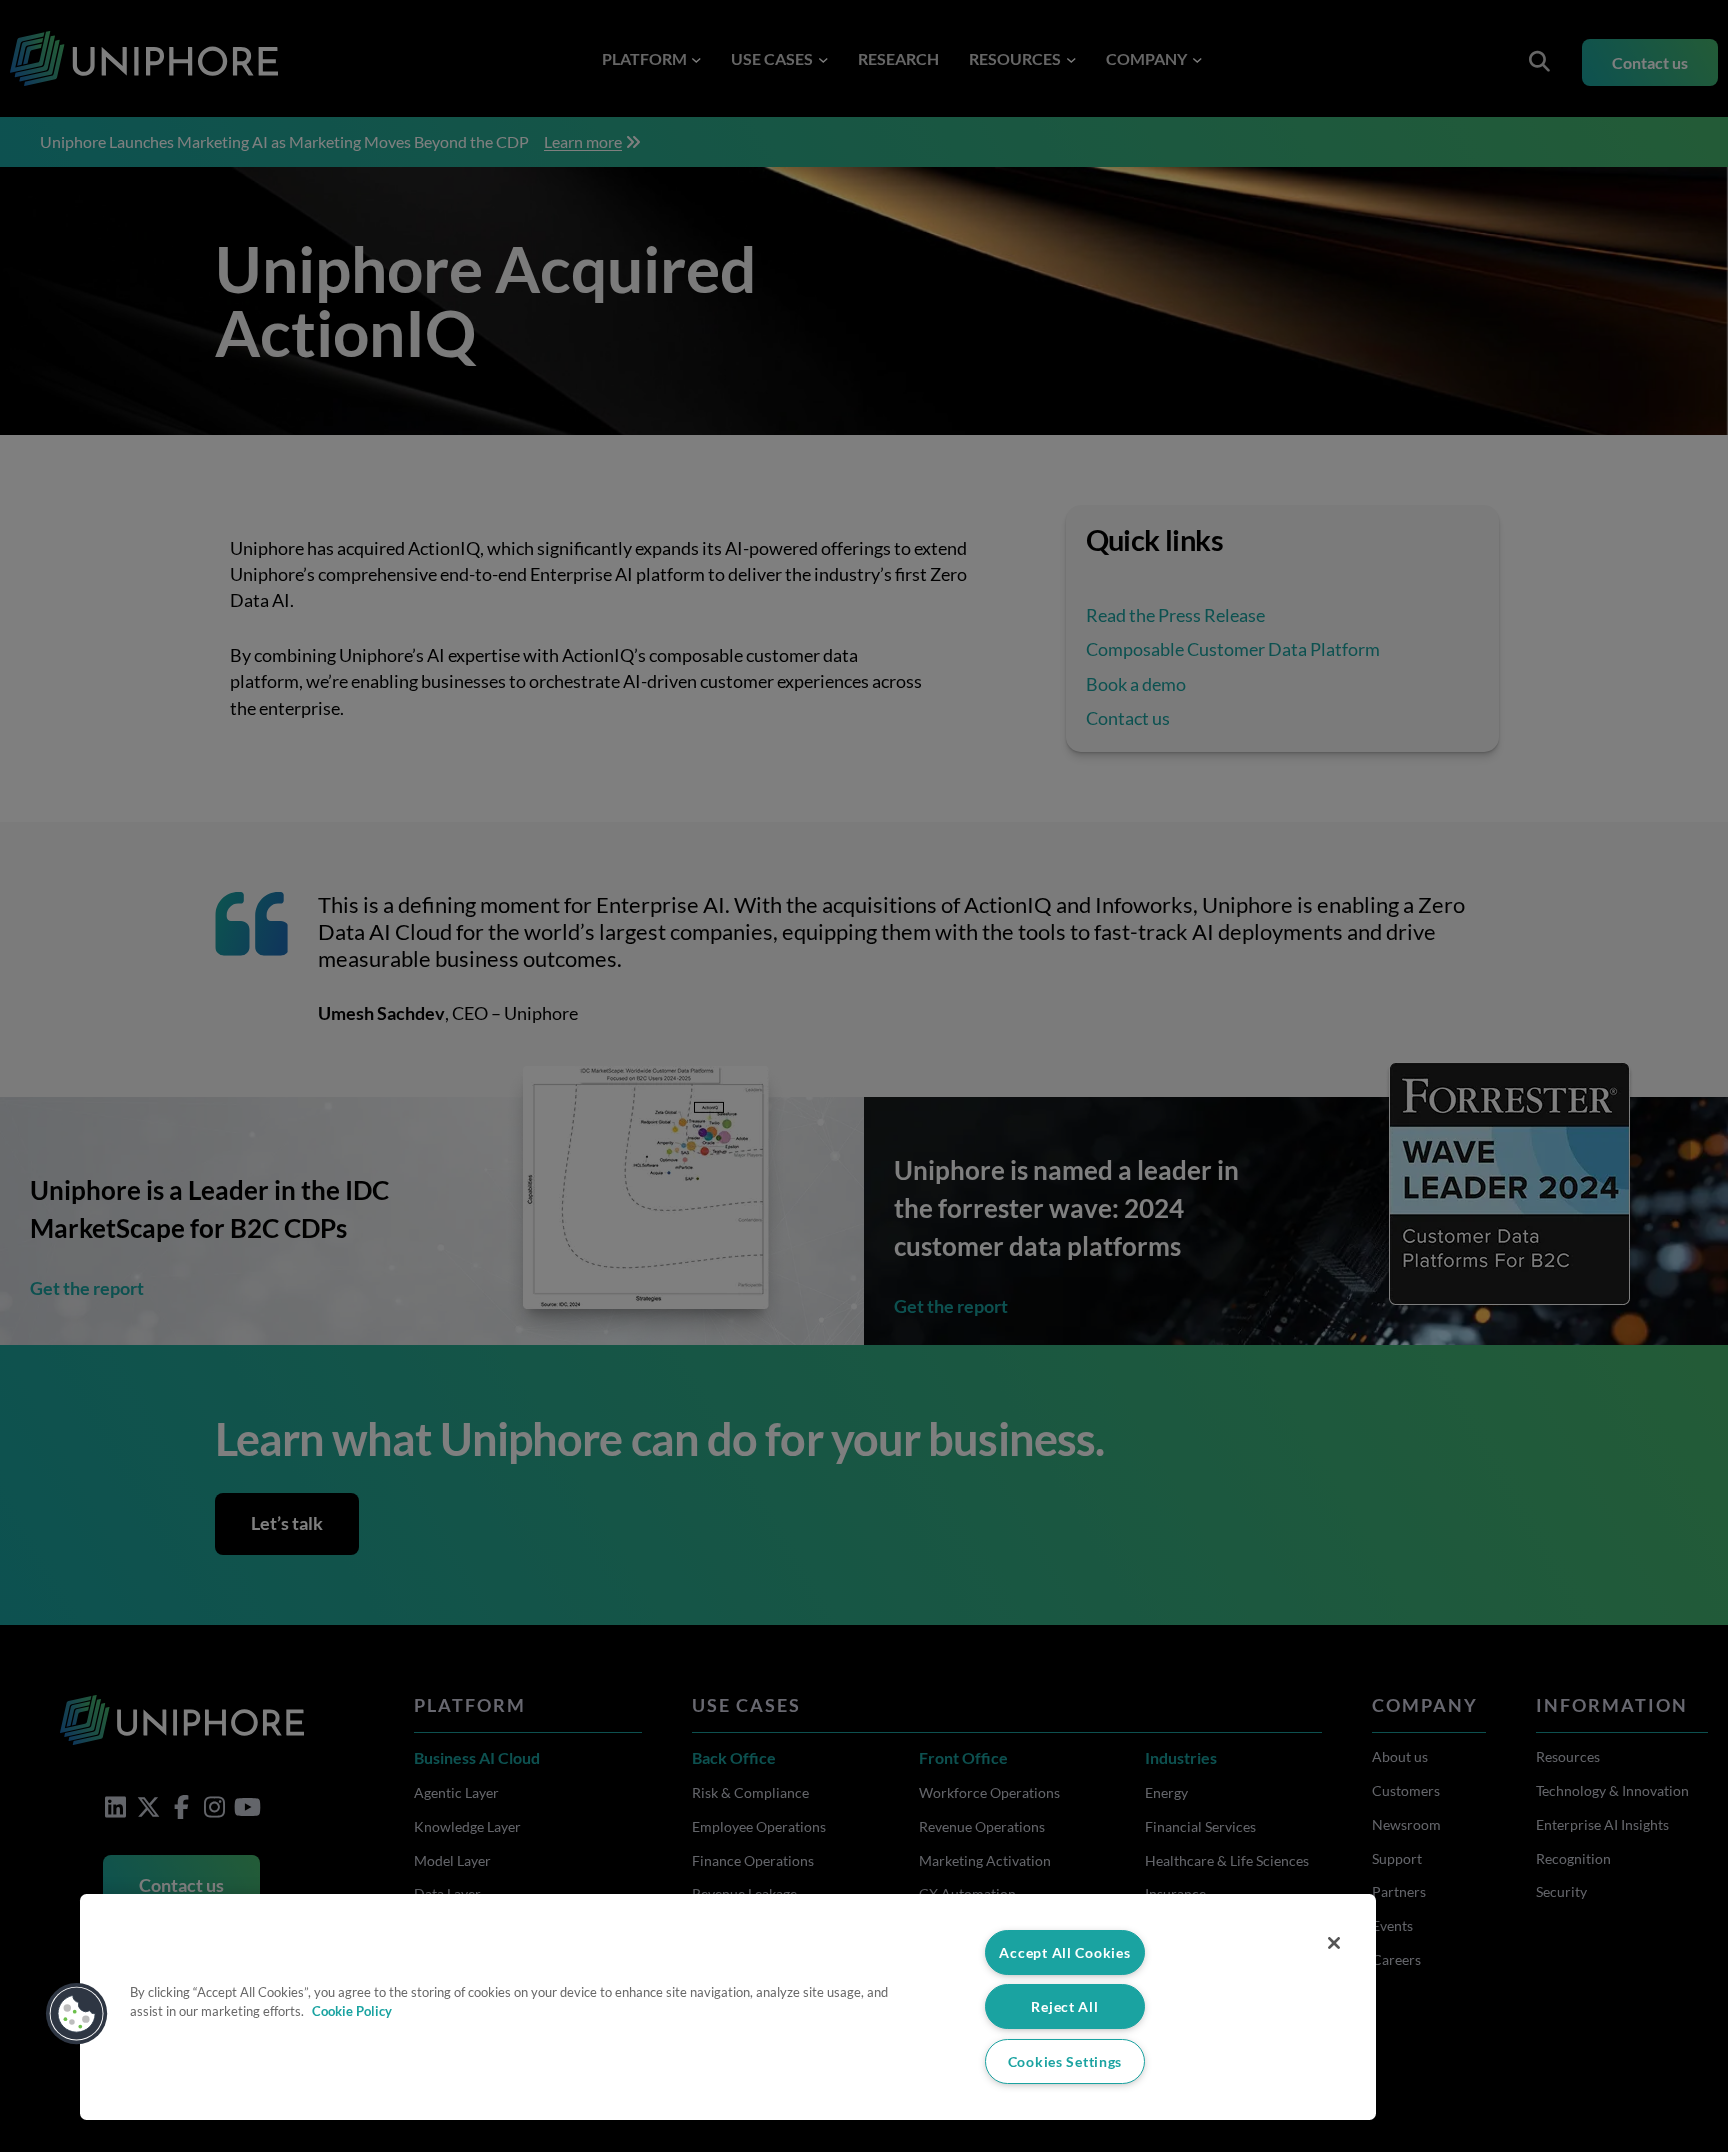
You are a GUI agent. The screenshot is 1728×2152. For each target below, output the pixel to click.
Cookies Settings (1065, 2061)
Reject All (1064, 2006)
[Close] (1334, 1943)
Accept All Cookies (1064, 1952)
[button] (77, 2014)
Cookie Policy (352, 2011)
